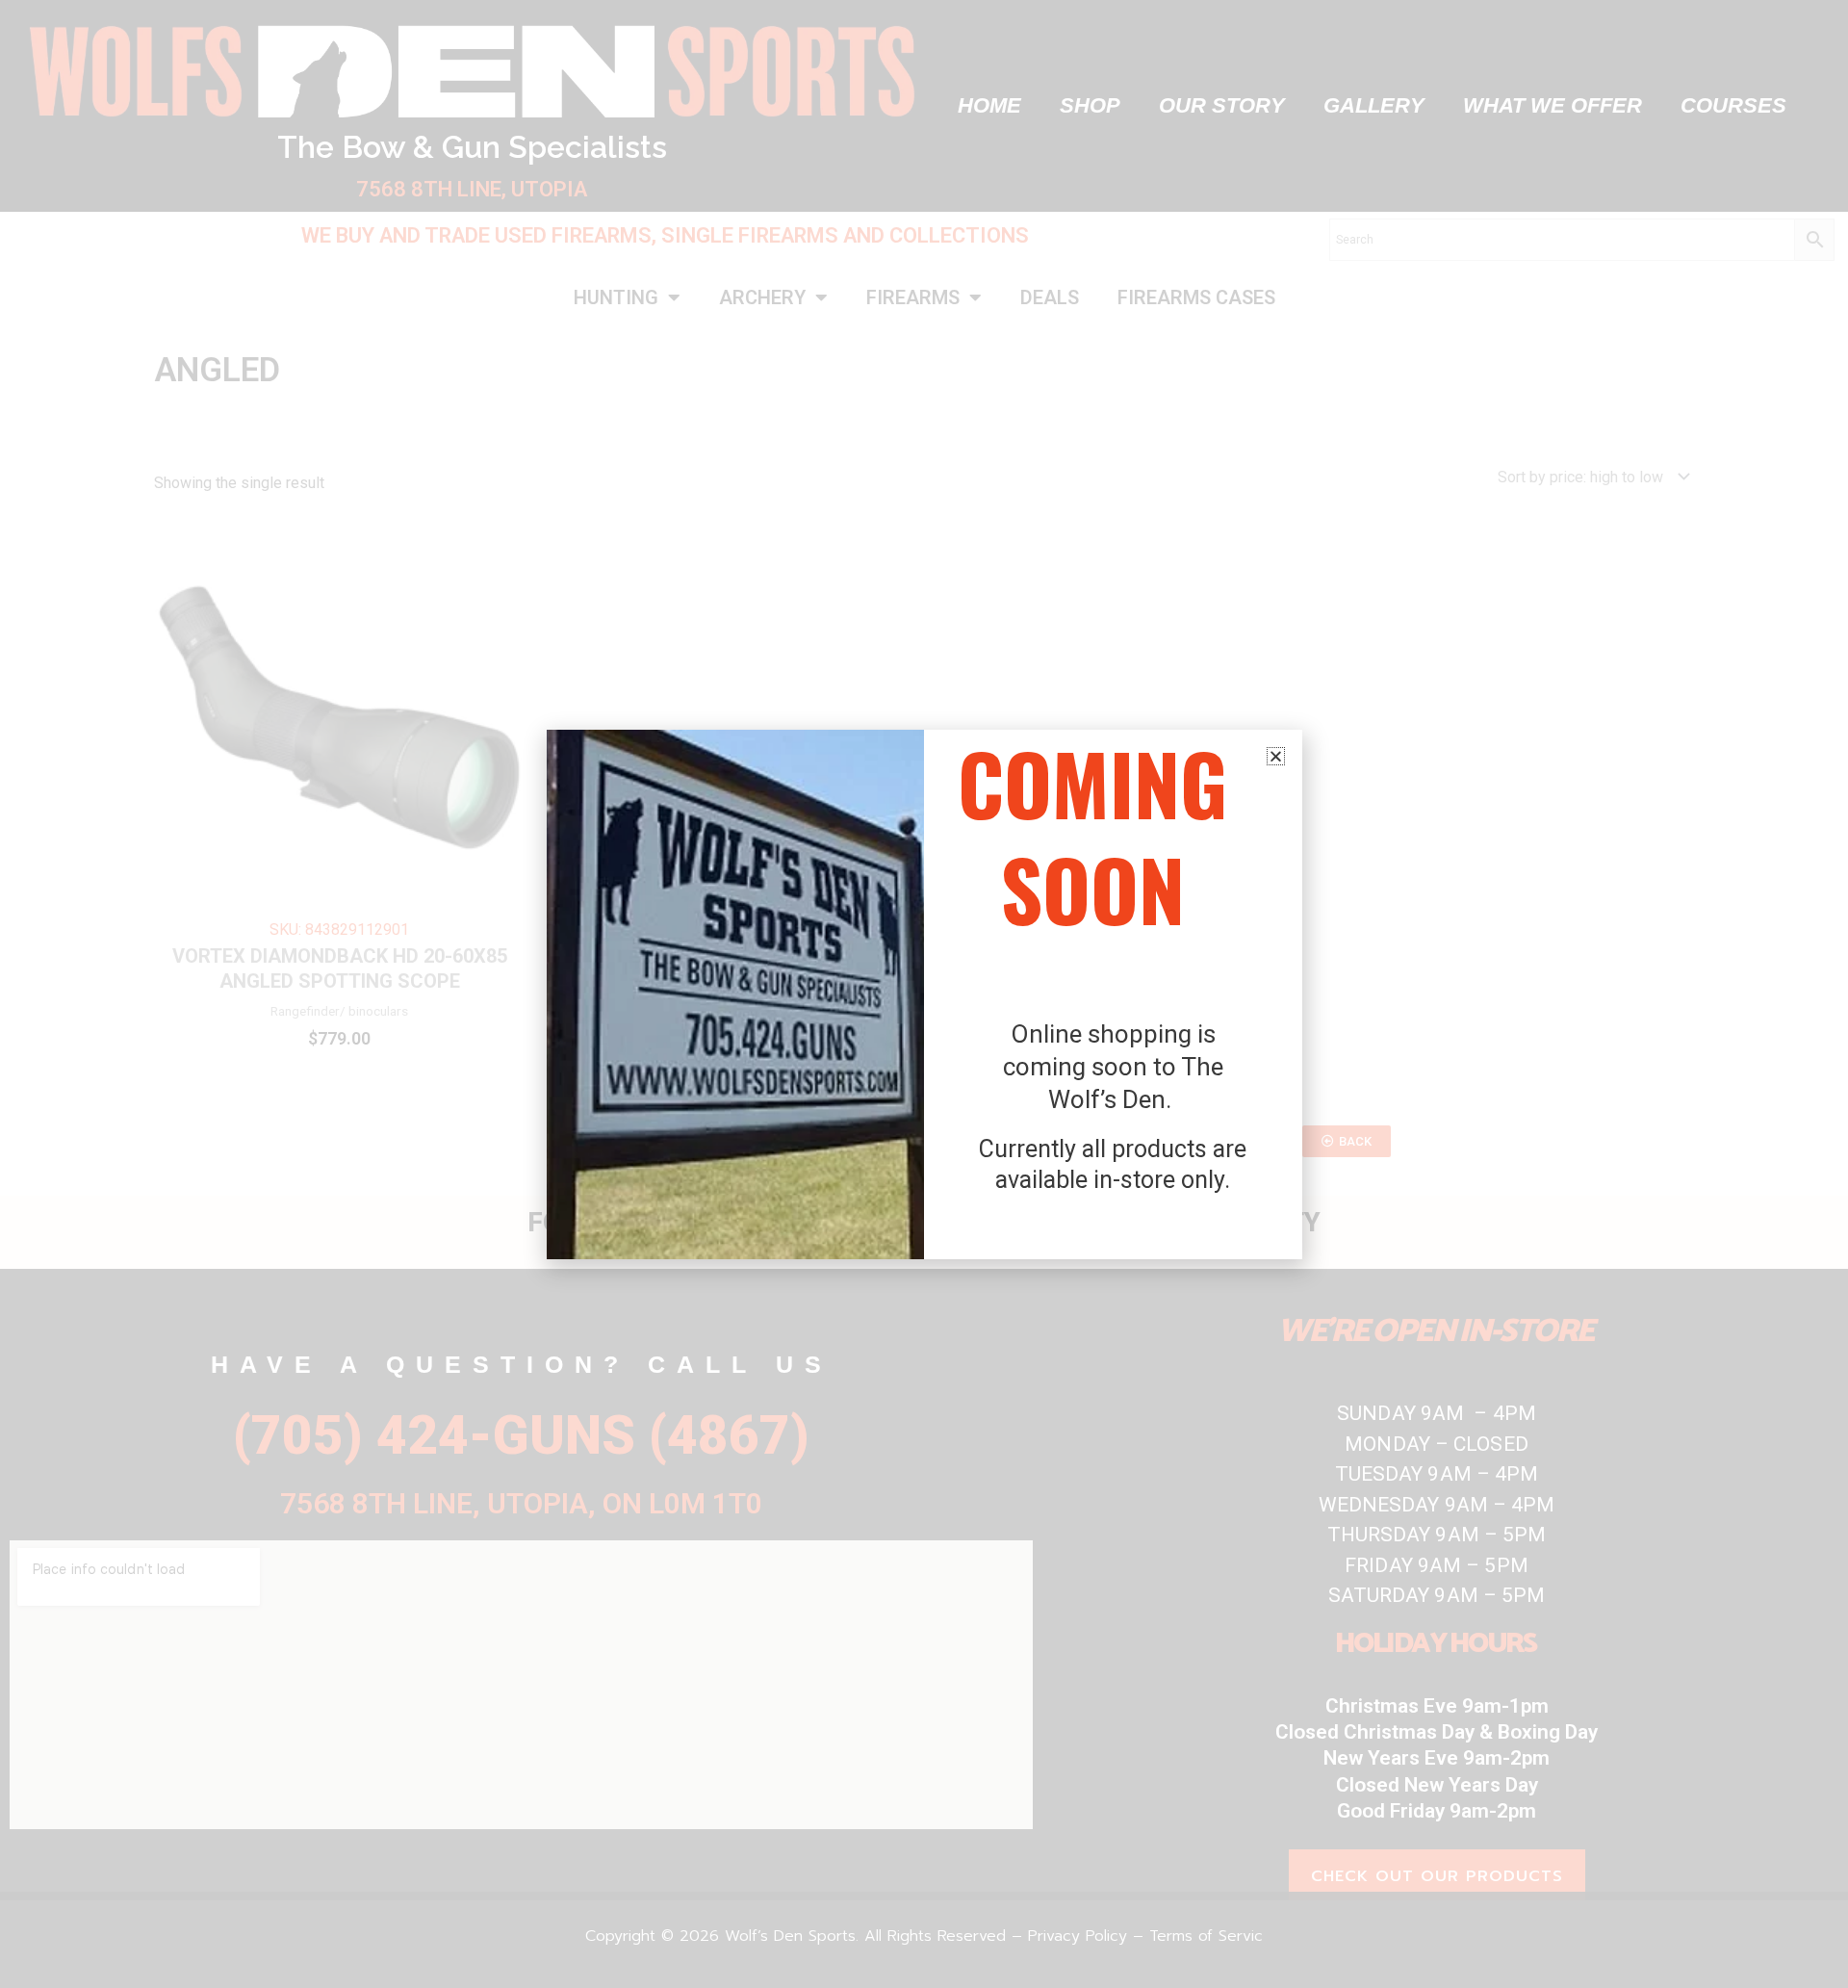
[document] (924, 994)
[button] (1276, 756)
